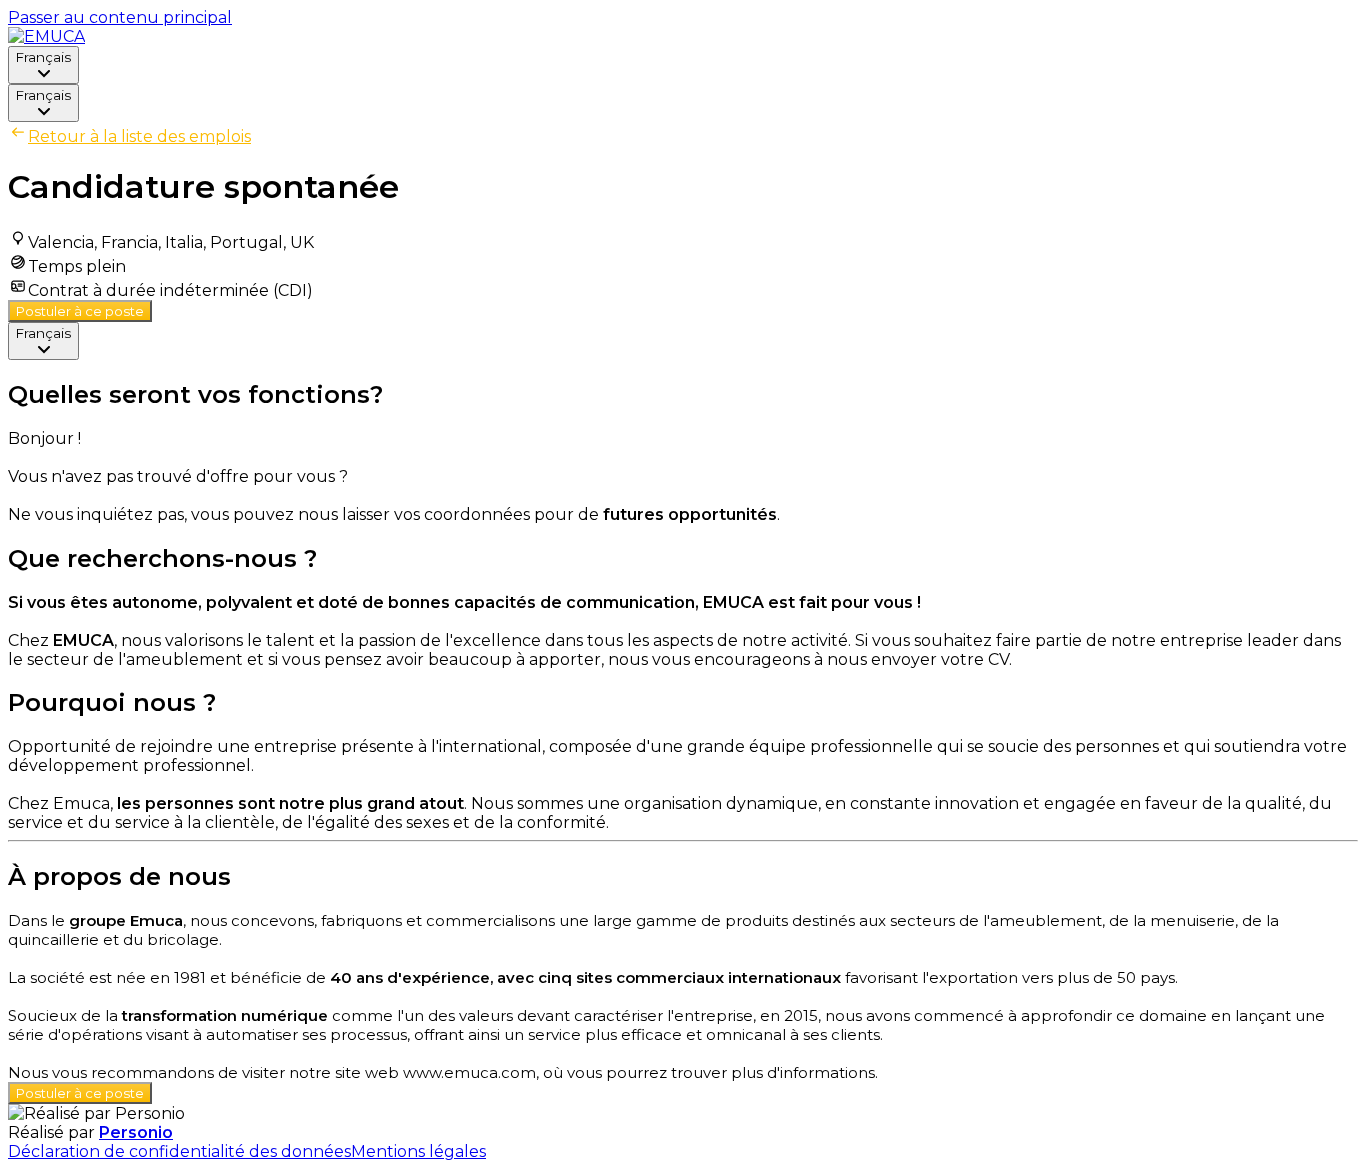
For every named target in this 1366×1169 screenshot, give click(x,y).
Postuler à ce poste (80, 311)
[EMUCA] (46, 36)
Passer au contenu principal (120, 17)
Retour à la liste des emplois (139, 136)
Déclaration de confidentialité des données (179, 1151)
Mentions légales (418, 1151)
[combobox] (43, 65)
